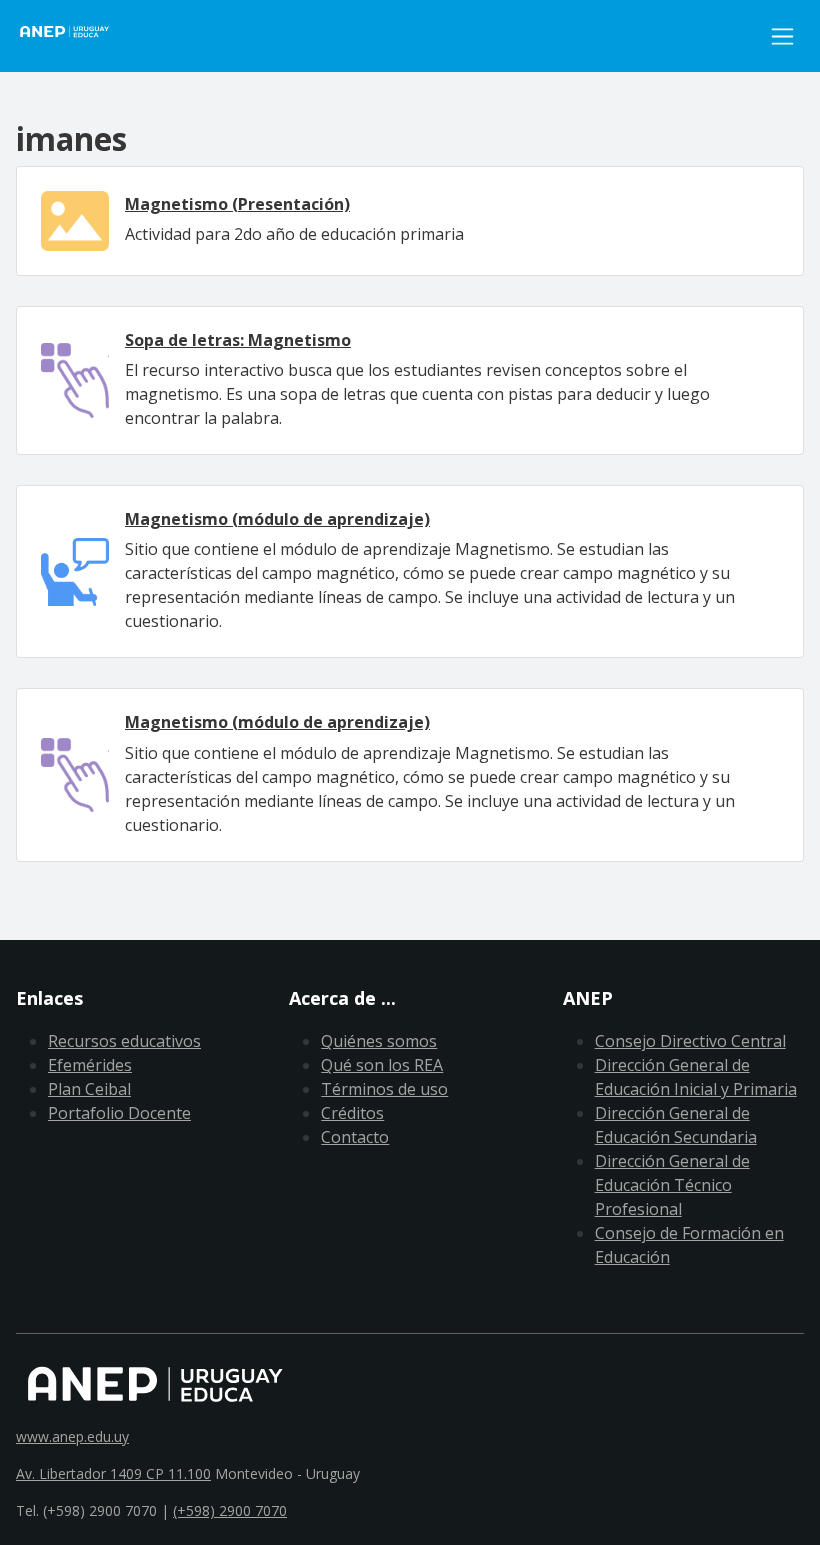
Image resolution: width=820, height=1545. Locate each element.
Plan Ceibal (89, 1089)
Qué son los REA (382, 1065)
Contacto (355, 1137)
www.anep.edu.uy (72, 1436)
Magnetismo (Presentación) (237, 204)
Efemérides (90, 1065)
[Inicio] (76, 36)
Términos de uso (384, 1089)
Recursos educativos (124, 1041)
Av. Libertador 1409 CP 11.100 (113, 1473)
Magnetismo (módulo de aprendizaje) (277, 519)
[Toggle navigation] (782, 36)
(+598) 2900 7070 (230, 1510)
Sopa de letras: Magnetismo (238, 340)
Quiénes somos (379, 1041)
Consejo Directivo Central (690, 1041)
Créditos (352, 1113)
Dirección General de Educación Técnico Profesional (672, 1185)
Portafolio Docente (119, 1113)
